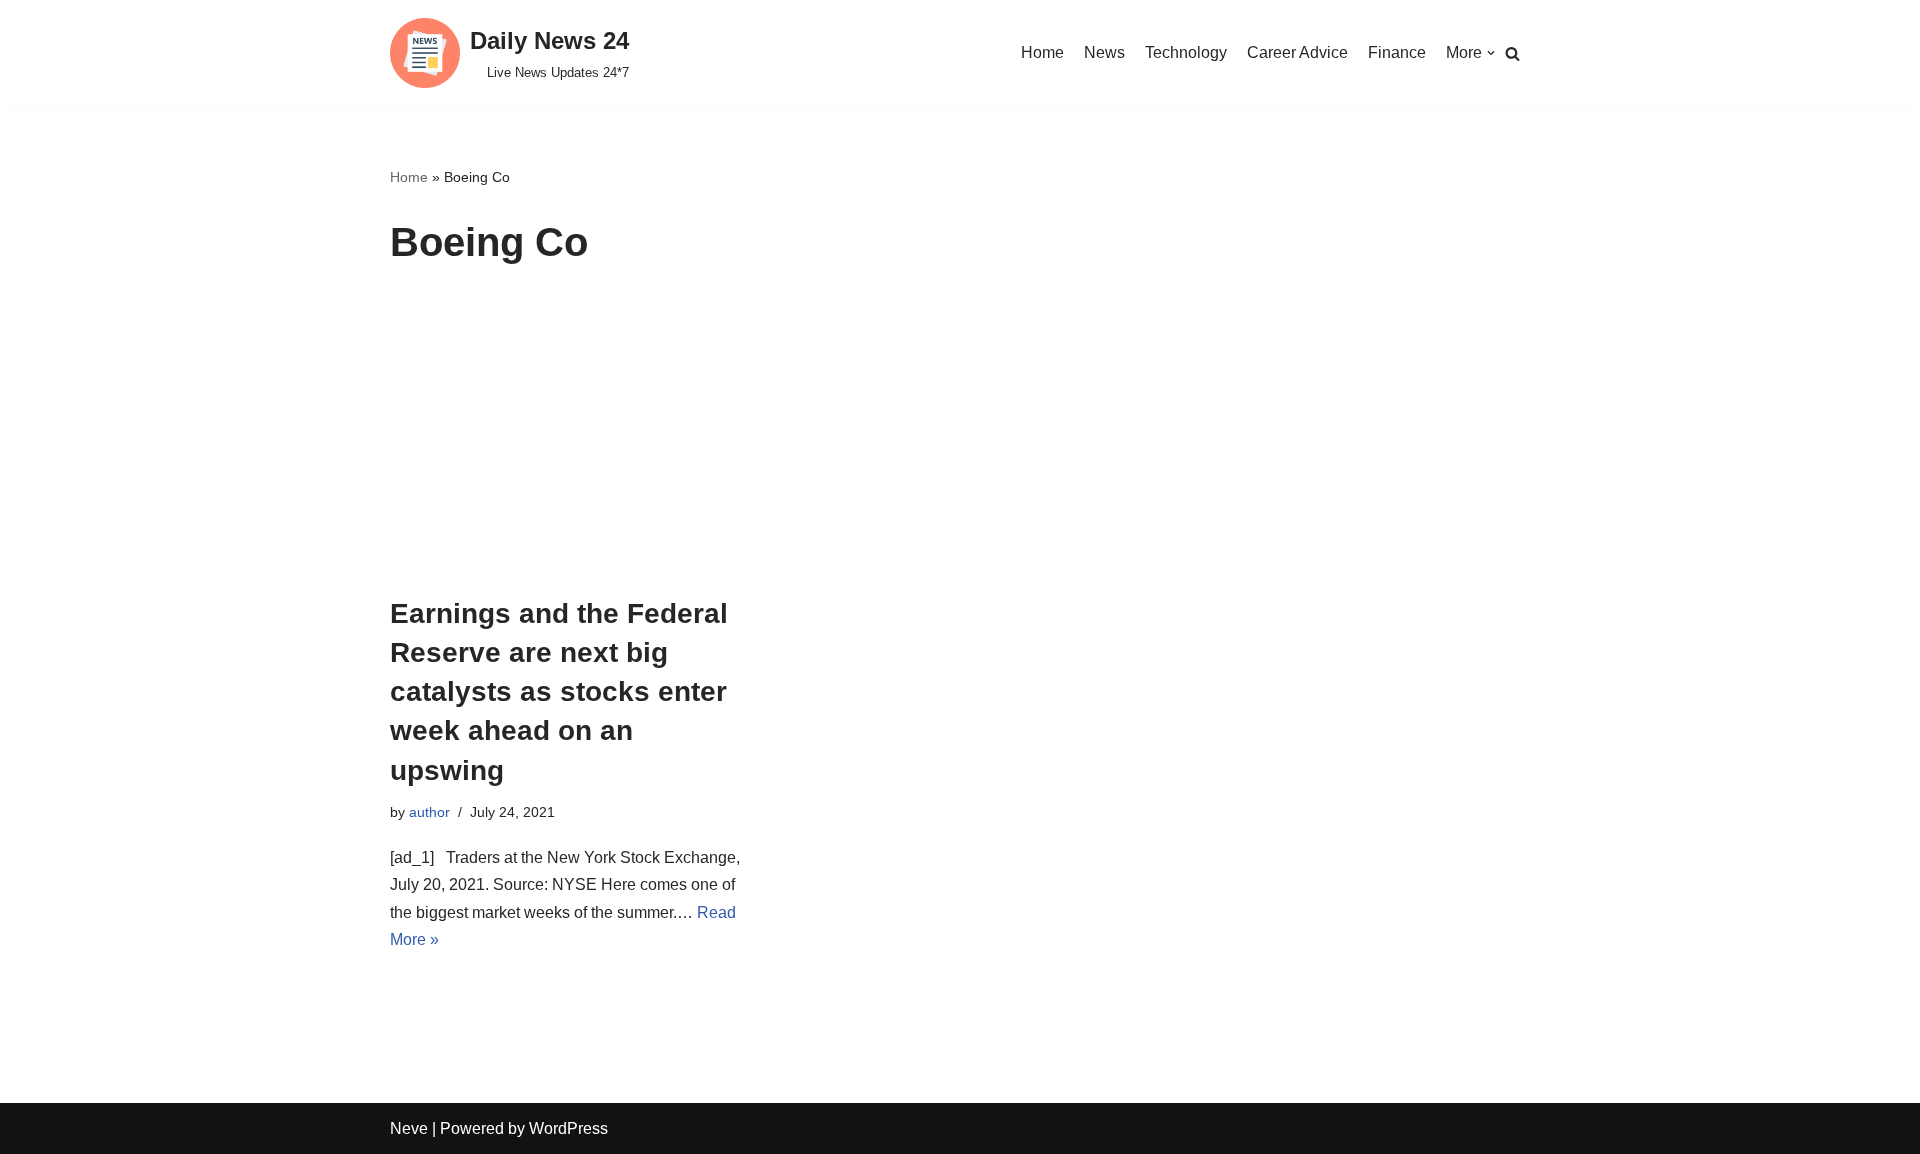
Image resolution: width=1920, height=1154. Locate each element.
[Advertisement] (960, 444)
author (429, 812)
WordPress (568, 1128)
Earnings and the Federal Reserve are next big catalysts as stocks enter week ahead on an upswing (559, 692)
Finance (1397, 52)
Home (1042, 52)
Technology (1186, 52)
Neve (409, 1128)
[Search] (1512, 53)
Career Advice (1297, 52)
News (1104, 52)
